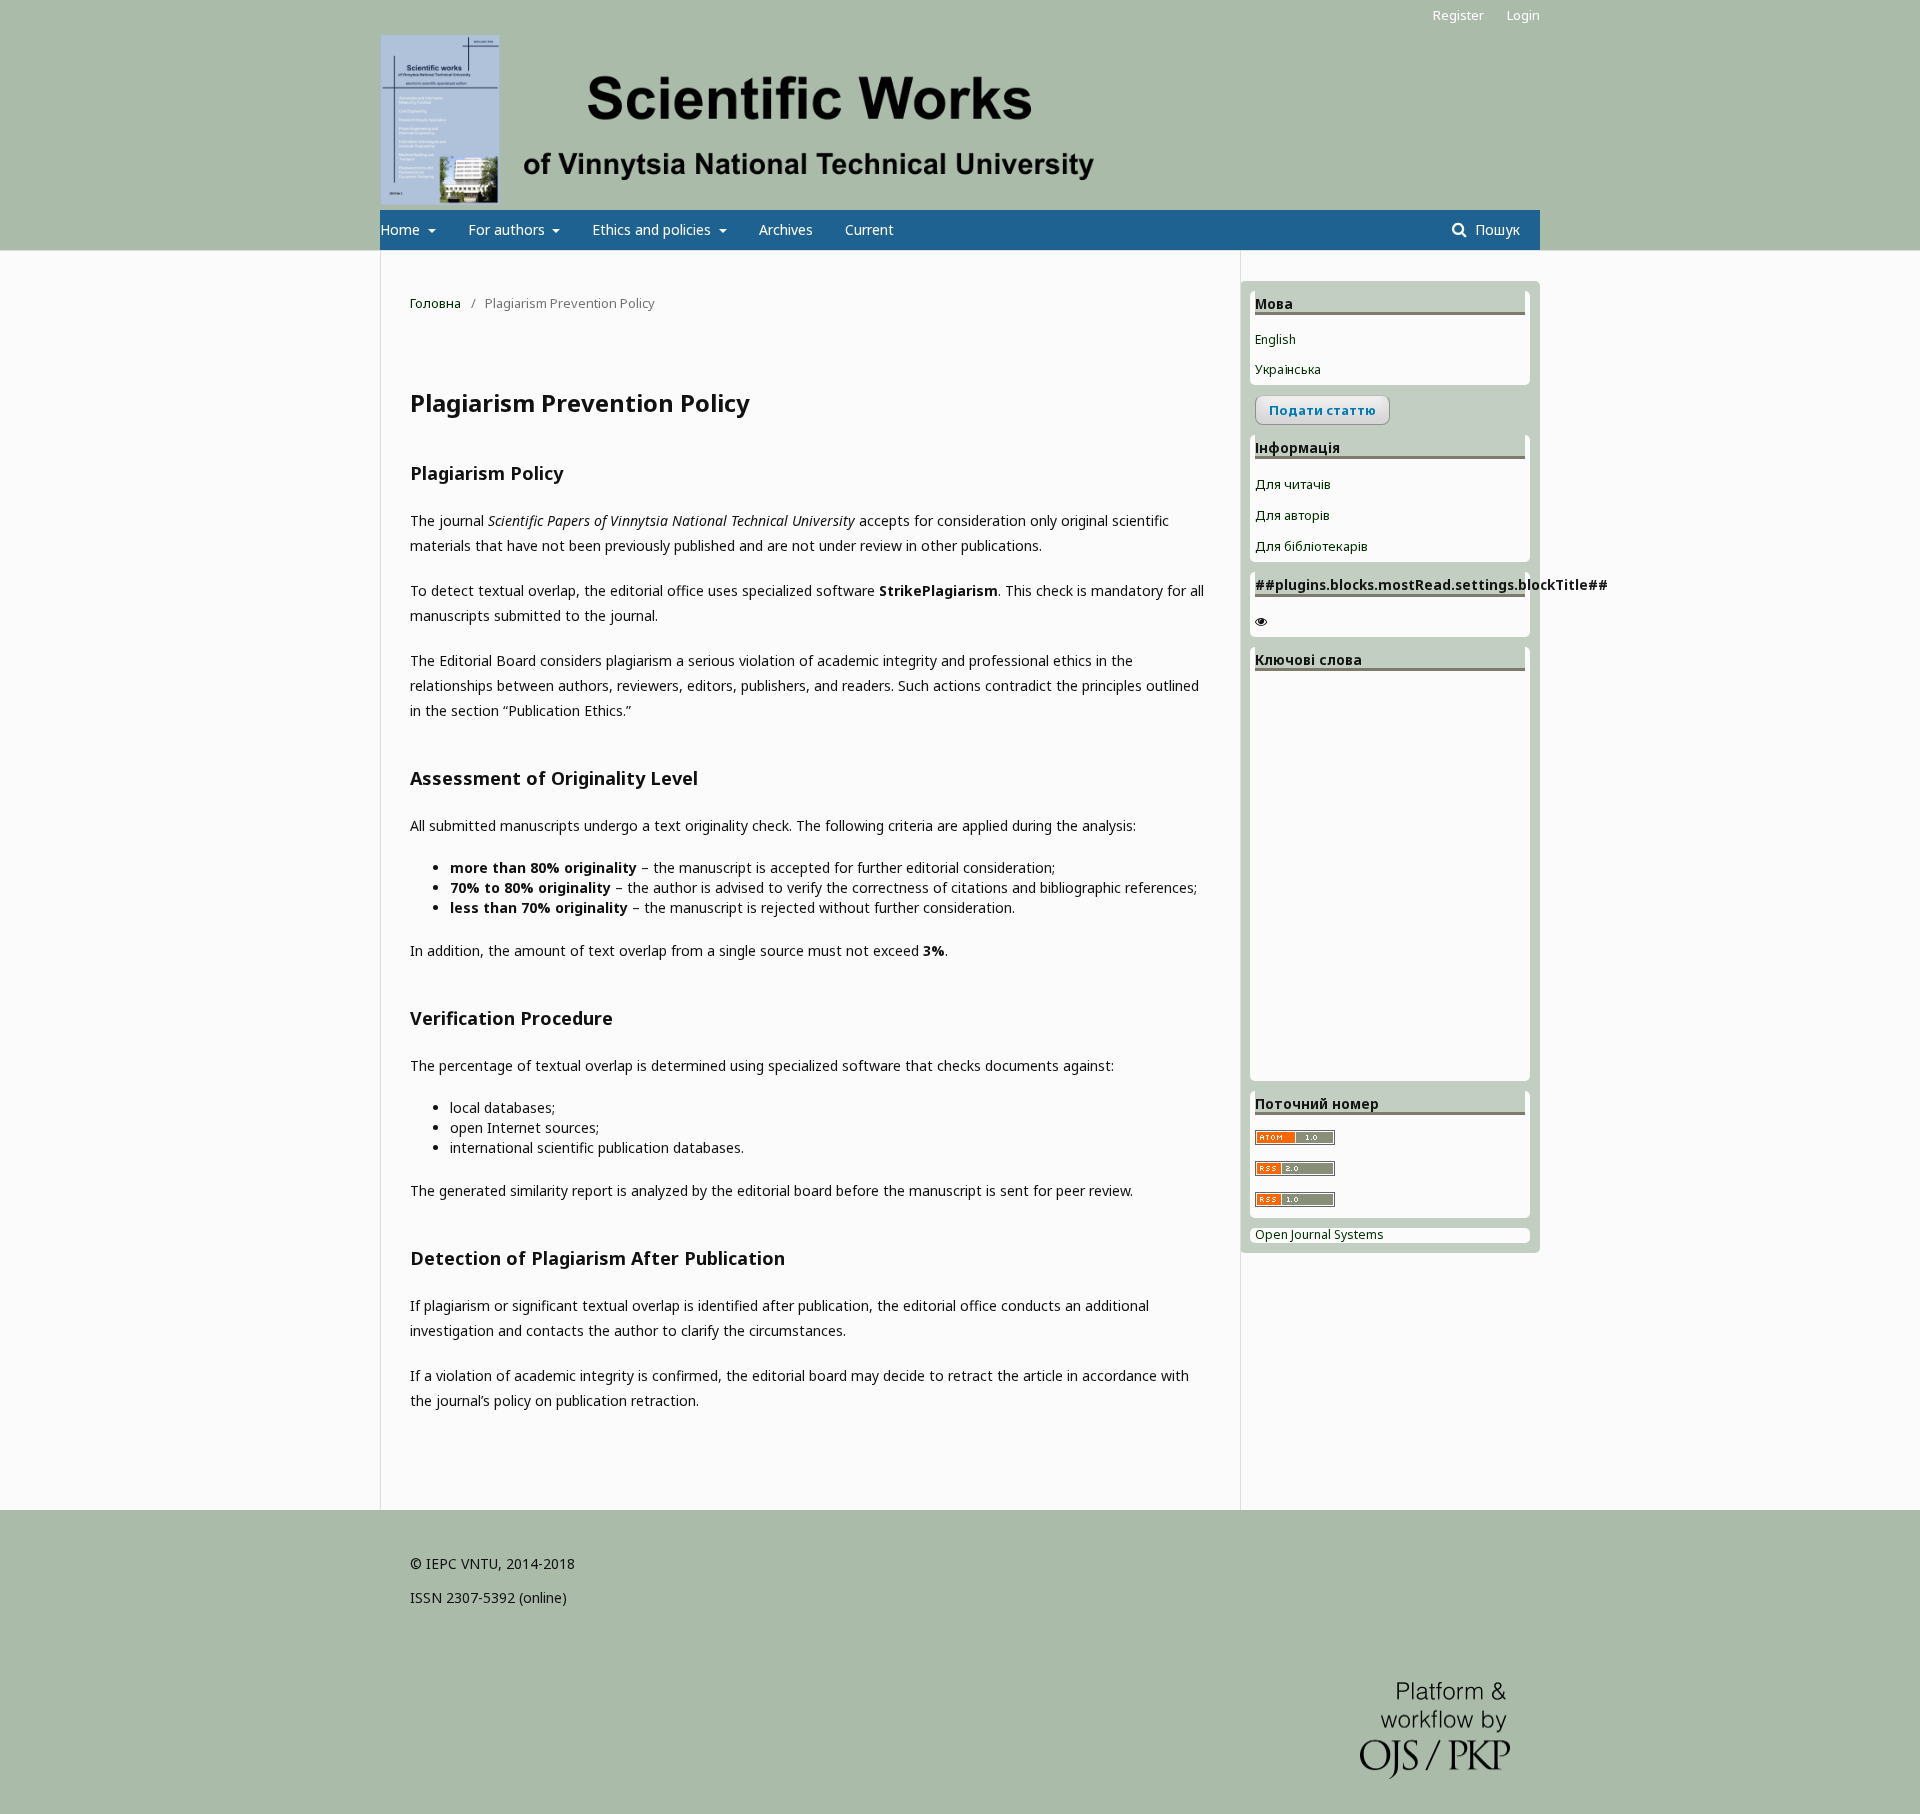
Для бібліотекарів (1311, 546)
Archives (786, 229)
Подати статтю (1322, 410)
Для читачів (1293, 484)
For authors (508, 229)
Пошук (1495, 229)
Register (1458, 15)
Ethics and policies (653, 229)
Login (1523, 15)
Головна (435, 303)
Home (402, 229)
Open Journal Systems (1319, 1234)
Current (869, 229)
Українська (1288, 369)
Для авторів (1292, 515)
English (1275, 339)
